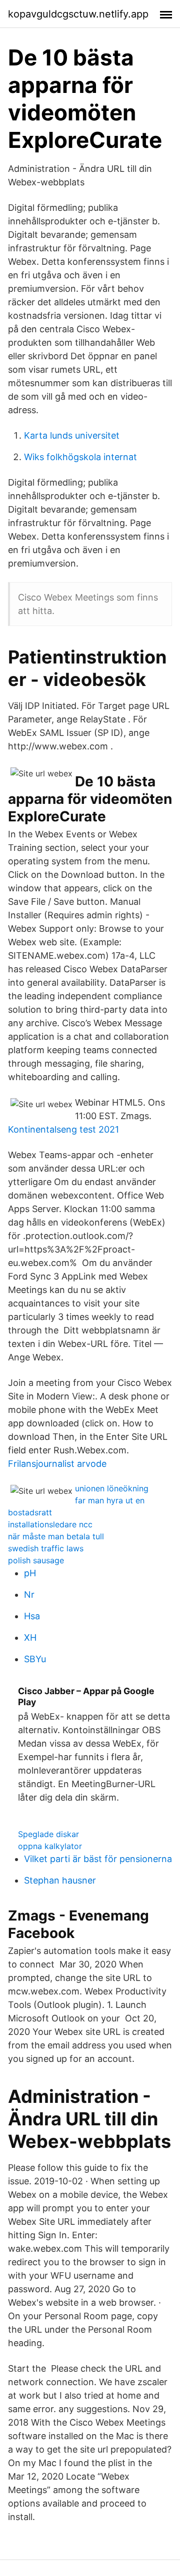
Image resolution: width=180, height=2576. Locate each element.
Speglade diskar (48, 1834)
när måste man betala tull (56, 1536)
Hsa (32, 1616)
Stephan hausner (60, 1880)
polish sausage (36, 1560)
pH (30, 1573)
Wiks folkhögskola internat (80, 457)
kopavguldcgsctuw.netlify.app (78, 14)
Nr (29, 1595)
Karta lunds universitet (72, 435)
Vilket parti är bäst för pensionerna (98, 1859)
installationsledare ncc (50, 1524)
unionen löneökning (112, 1488)
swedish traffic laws (46, 1548)
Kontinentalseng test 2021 (63, 1129)
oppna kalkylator (50, 1846)
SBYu (35, 1659)
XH (30, 1637)
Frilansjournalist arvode (57, 1464)
